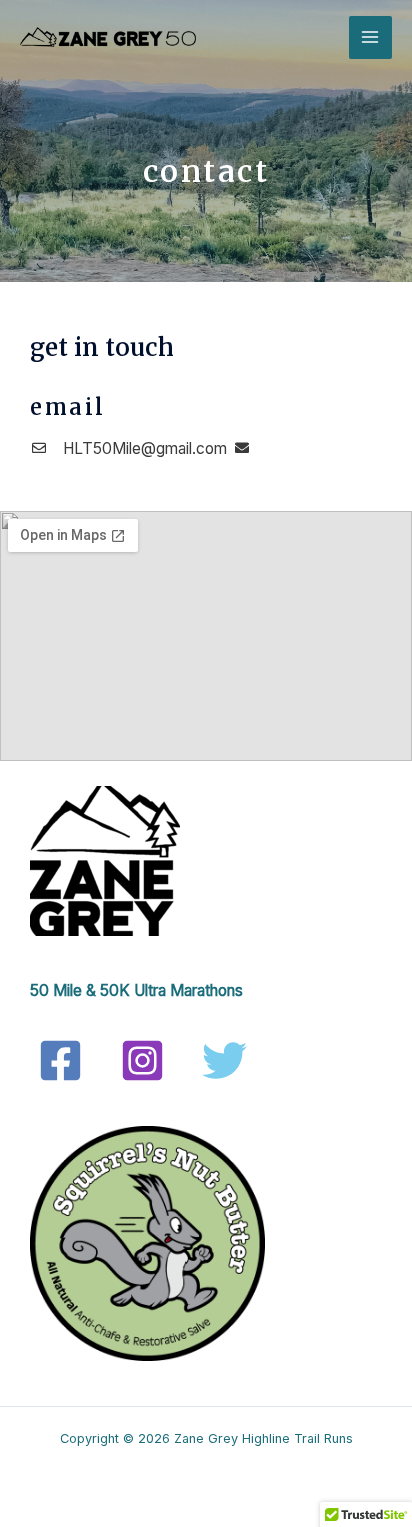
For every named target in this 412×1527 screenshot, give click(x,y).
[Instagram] (142, 1060)
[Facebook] (60, 1060)
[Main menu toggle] (370, 37)
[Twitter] (224, 1060)
